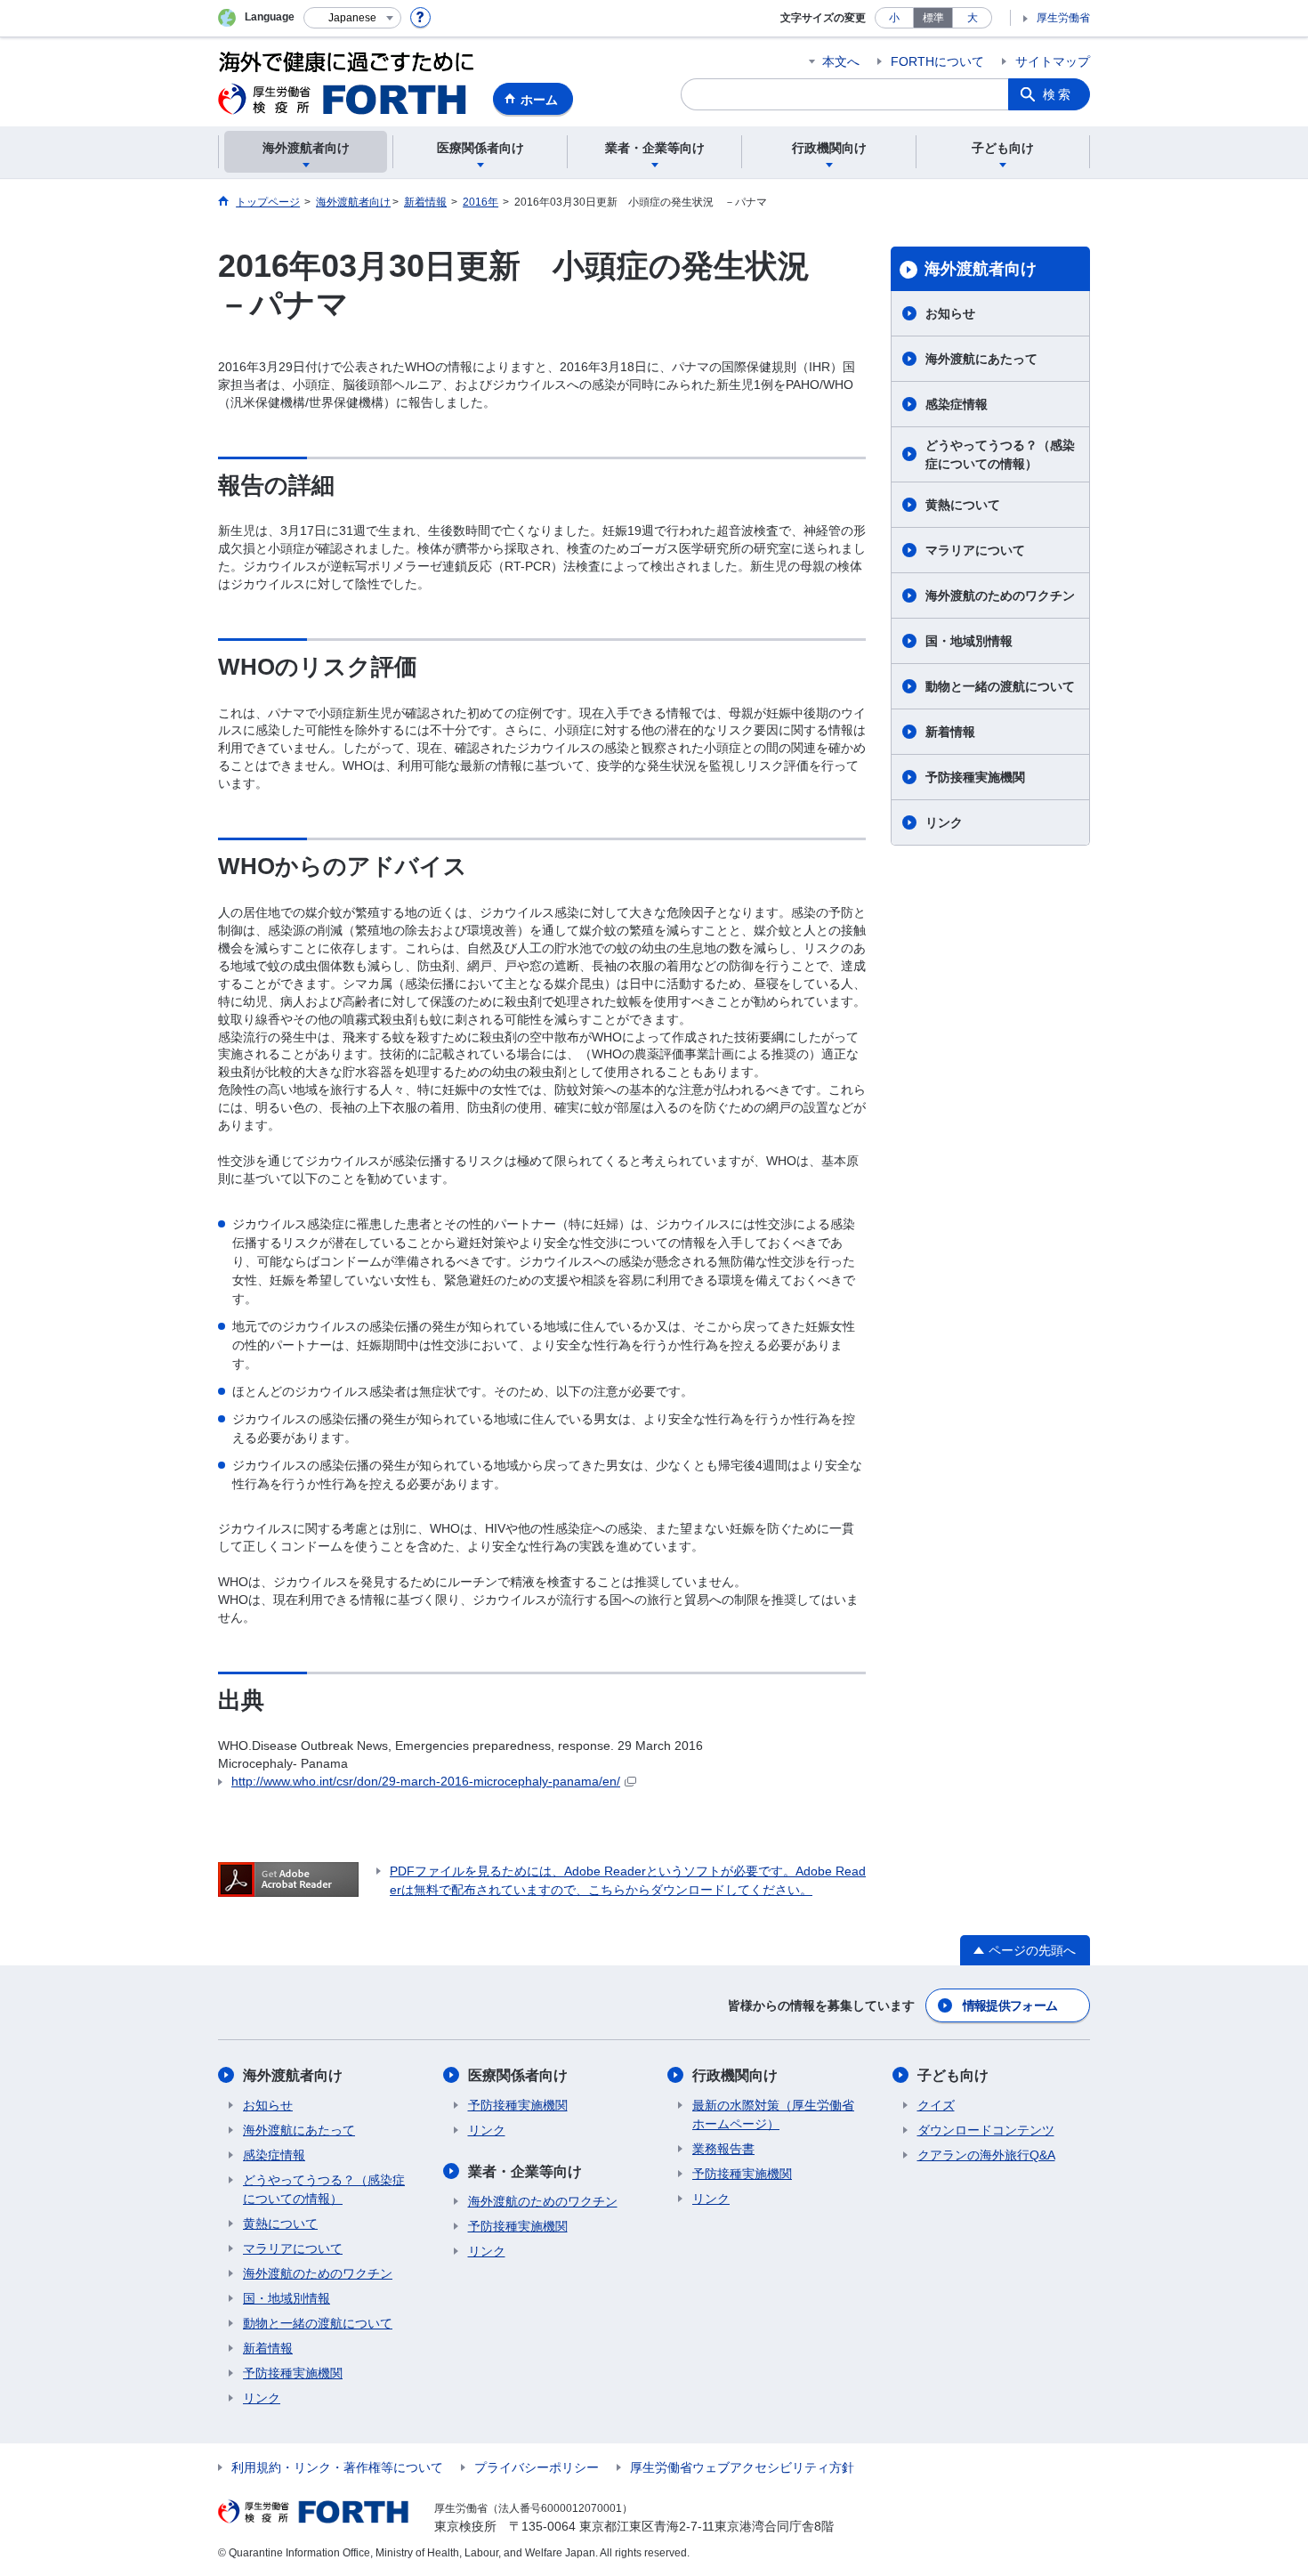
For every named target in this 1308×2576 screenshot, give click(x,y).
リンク (944, 822)
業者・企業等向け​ (525, 2171)
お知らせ (950, 313)
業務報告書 (723, 2149)
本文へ (841, 61)
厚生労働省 (1063, 18)
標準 (933, 18)
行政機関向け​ (735, 2075)
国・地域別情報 (969, 641)
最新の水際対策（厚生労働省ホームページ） (773, 2114)
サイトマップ (1053, 61)
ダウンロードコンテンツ (986, 2130)
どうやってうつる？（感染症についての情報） (1000, 454)
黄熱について (963, 505)
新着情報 (950, 732)
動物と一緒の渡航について (1000, 686)
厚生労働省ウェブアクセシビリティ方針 (742, 2467)
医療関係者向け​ (518, 2075)
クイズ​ (936, 2105)
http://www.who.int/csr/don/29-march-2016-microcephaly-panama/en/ (426, 1781)
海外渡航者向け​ (981, 269)
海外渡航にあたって (981, 359)
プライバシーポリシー (537, 2467)
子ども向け (953, 2075)
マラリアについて (975, 550)
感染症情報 (957, 404)
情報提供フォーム (1010, 2005)
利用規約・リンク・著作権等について (337, 2467)
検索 (1058, 94)
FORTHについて (937, 61)
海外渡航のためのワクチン (1000, 595)
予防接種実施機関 (975, 777)
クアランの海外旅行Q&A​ (986, 2155)
